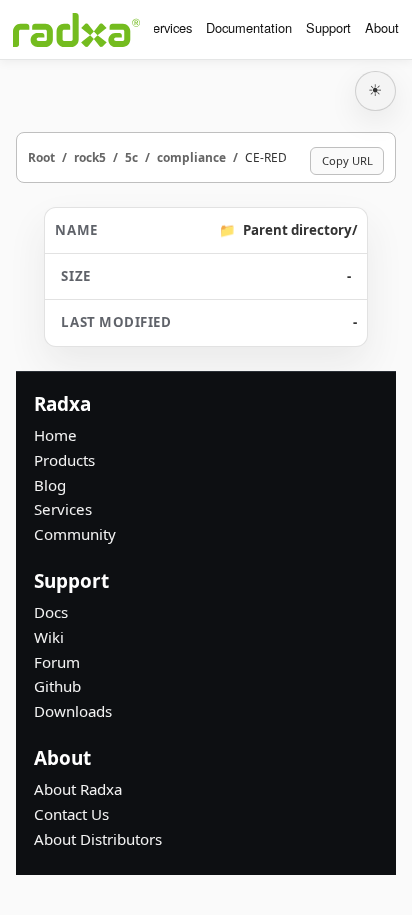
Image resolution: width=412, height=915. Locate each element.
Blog (50, 485)
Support (328, 27)
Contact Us (71, 814)
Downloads (73, 711)
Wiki (49, 637)
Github (57, 686)
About (382, 27)
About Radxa (78, 789)
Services (168, 27)
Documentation (249, 27)
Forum (57, 662)
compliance (191, 157)
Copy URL (347, 160)
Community (75, 534)
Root (41, 157)
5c (131, 157)
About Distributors (98, 839)
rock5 (90, 157)
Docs (51, 612)
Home (55, 435)
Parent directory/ (300, 230)
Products (64, 460)
